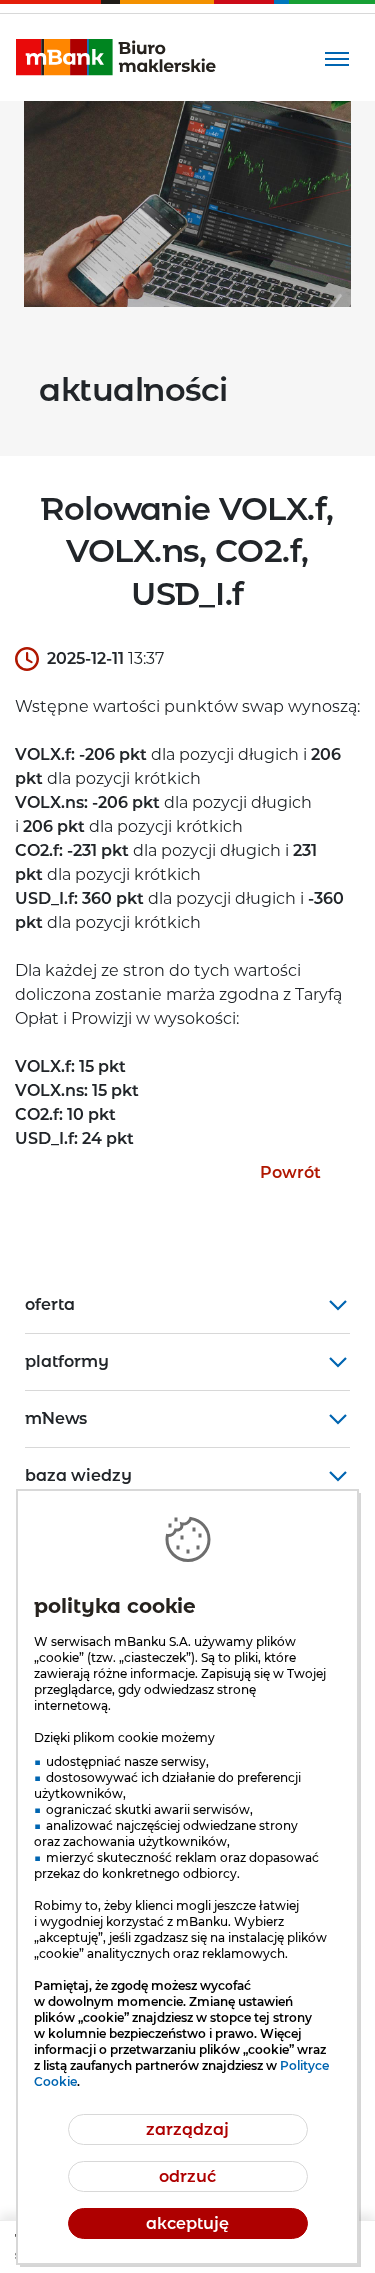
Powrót (290, 1172)
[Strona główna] (116, 57)
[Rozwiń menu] (336, 57)
